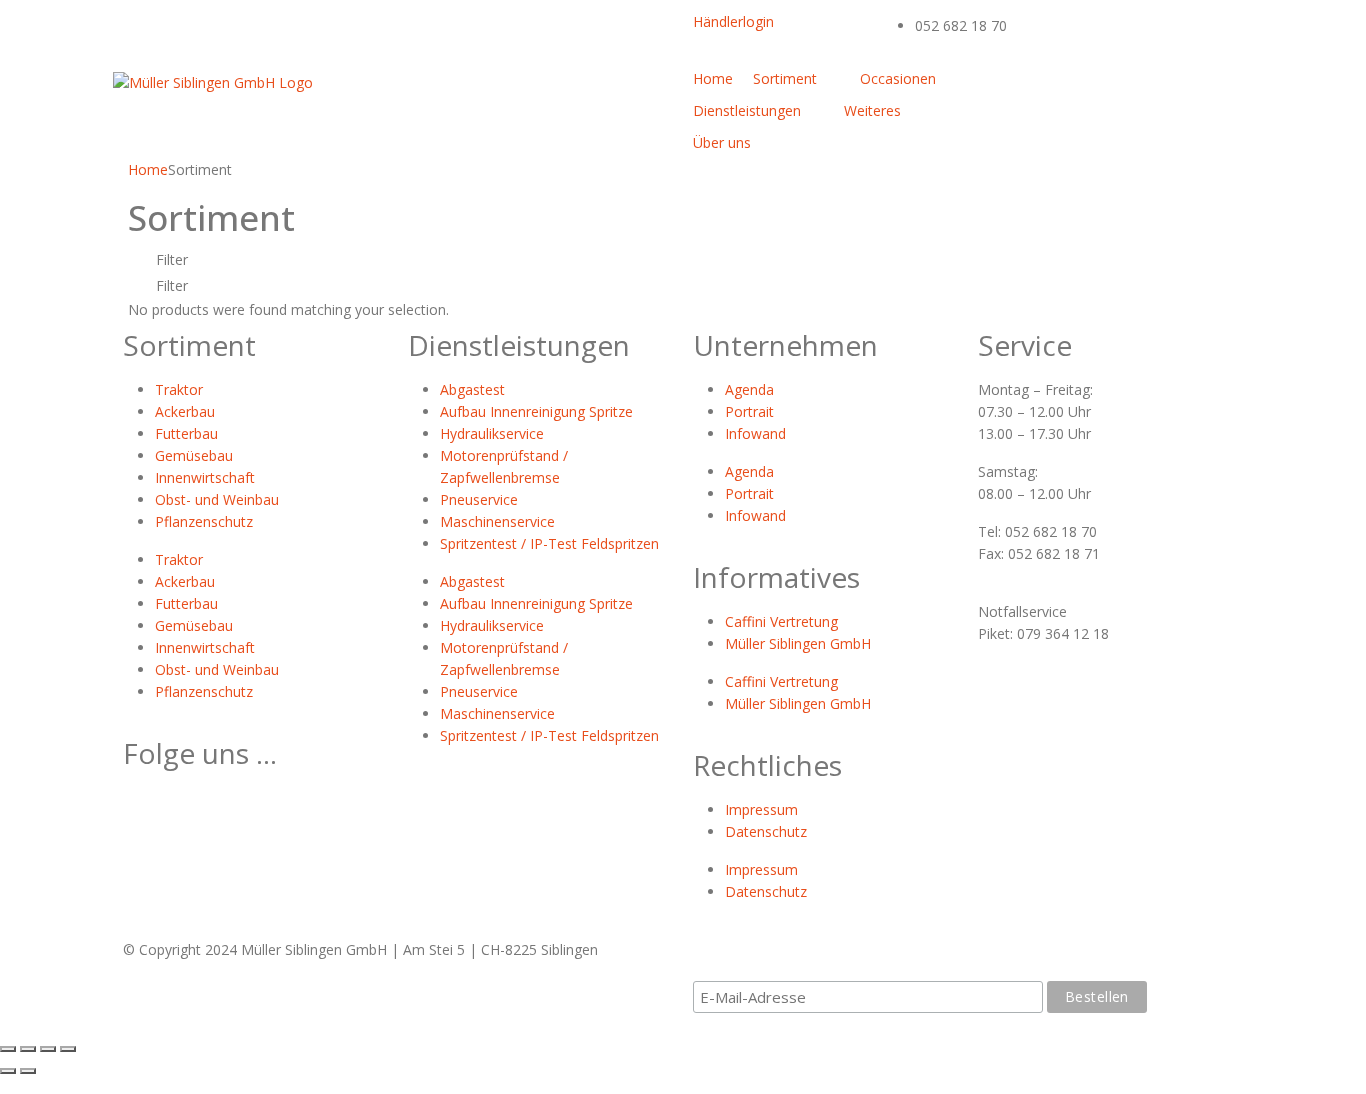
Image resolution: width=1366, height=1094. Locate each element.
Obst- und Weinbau (217, 499)
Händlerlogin (733, 21)
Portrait (749, 411)
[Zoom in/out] (68, 1049)
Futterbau (186, 433)
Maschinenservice (497, 521)
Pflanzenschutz (204, 521)
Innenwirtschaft (205, 477)
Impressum (761, 809)
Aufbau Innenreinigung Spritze (536, 411)
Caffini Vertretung (781, 621)
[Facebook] (993, 88)
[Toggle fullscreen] (48, 1049)
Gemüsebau (194, 455)
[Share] (28, 1049)
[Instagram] (1183, 88)
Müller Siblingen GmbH (798, 643)
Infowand (755, 433)
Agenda (749, 389)
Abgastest (472, 389)
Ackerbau (185, 411)
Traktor (179, 389)
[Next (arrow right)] (28, 1071)
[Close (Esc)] (8, 1049)
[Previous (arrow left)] (8, 1071)
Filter (170, 259)
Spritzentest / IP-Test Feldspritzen (549, 543)
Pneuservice (479, 499)
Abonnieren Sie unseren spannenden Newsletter (887, 960)
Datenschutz (766, 831)
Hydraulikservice (492, 433)
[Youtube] (1088, 88)
